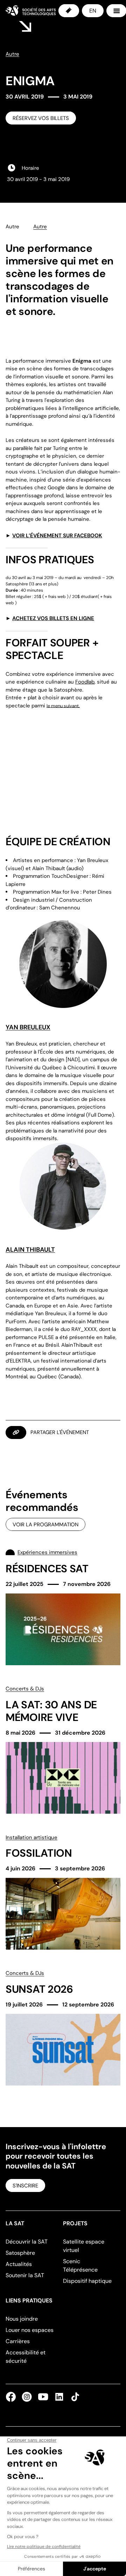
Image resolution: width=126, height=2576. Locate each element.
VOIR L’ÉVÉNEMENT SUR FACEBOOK (57, 536)
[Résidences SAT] (63, 1606)
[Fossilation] (63, 1892)
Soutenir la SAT (25, 2275)
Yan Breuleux (28, 1027)
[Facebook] (12, 2397)
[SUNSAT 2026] (63, 2027)
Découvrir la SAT (27, 2242)
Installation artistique (31, 1837)
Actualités (19, 2264)
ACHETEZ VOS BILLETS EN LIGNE (53, 618)
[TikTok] (74, 2397)
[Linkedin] (59, 2397)
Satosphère (20, 2253)
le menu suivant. (63, 706)
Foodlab (85, 682)
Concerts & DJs (25, 1689)
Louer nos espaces (30, 2330)
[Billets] (69, 11)
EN (93, 11)
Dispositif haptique (87, 2281)
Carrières (18, 2341)
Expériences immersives (47, 1552)
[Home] (31, 11)
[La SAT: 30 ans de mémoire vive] (63, 1749)
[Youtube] (43, 2397)
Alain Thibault (30, 1250)
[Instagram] (27, 2397)
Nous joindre (22, 2319)
